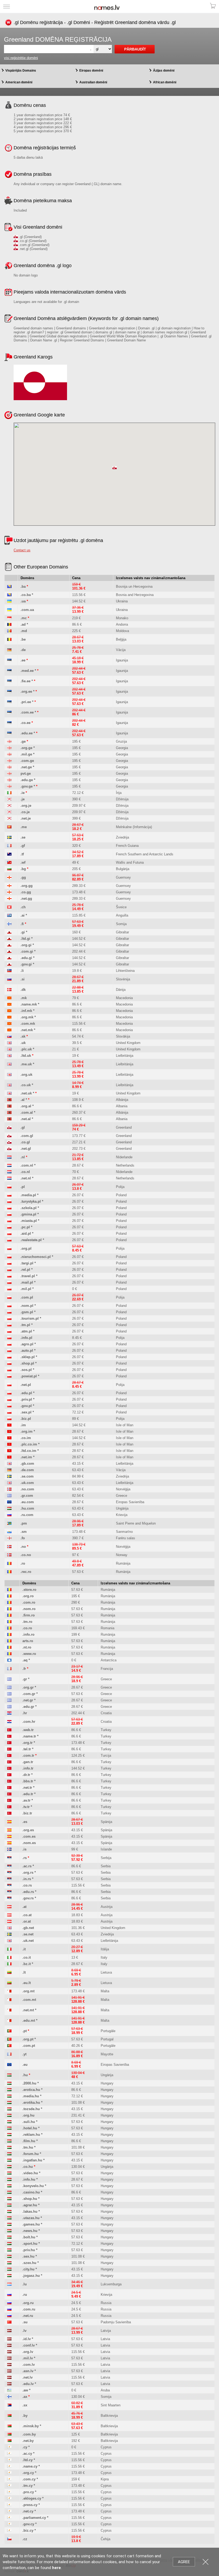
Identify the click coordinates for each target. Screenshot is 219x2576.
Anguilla (122, 915)
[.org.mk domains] (9, 1017)
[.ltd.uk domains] (9, 1056)
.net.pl (26, 1385)
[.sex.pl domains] (9, 1412)
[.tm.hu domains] (9, 2147)
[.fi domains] (9, 924)
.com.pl (27, 1297)
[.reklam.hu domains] (9, 2135)
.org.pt (28, 2039)
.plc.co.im (29, 1444)
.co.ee (26, 723)
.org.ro (28, 1596)
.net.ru (28, 2316)
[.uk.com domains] (9, 1483)
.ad (23, 624)
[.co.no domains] (9, 1555)
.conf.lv (29, 2345)
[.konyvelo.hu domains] (9, 2186)
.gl (23, 1127)
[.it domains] (9, 1949)
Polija (120, 1187)
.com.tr (28, 1755)
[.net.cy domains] (9, 2511)
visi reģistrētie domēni (21, 58)
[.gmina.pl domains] (9, 1214)
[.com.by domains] (9, 2434)
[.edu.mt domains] (9, 2020)
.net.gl (26, 1149)
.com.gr (29, 1694)
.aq (25, 1660)
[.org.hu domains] (9, 2115)
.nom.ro (29, 1609)
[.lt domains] (9, 1972)
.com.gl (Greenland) (34, 245)
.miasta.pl (29, 1221)
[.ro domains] (9, 1563)
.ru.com (27, 1515)
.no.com (27, 1489)
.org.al (26, 1106)
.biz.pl (26, 1419)
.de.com (27, 1470)
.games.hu (31, 2224)
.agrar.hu (30, 2205)
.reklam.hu (31, 2135)
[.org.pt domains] (9, 2039)
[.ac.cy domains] (9, 2454)
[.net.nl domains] (9, 1178)
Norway (122, 1555)
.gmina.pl (28, 1214)
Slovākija (123, 1036)
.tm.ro (27, 1622)
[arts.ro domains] (9, 1641)
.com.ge (27, 761)
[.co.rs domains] (9, 1885)
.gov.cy (28, 2524)
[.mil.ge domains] (9, 754)
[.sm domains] (9, 1532)
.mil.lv (28, 2358)
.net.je (26, 818)
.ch (23, 907)
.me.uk (26, 1064)
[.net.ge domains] (9, 767)
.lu (25, 2284)
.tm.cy (28, 2486)
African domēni (165, 82)
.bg (23, 869)
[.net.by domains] (9, 2441)
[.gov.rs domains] (9, 1898)
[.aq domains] (9, 1660)
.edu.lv (28, 2384)
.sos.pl (26, 1370)
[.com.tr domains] (9, 1755)
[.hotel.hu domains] (9, 2128)
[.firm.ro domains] (9, 1615)
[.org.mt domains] (9, 1991)
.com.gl (27, 1136)
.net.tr (27, 1788)
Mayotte (107, 2054)
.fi (22, 924)
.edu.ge (27, 780)
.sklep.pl (28, 1357)
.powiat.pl (29, 1376)
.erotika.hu (31, 2103)
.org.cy (28, 2473)
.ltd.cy (28, 2460)
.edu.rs (28, 1892)
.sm (24, 1532)
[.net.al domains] (9, 1119)
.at (24, 1907)
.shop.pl (27, 1363)
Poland (121, 1195)
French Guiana (127, 846)
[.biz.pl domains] (9, 1419)
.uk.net (28, 1941)
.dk (23, 990)
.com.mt (29, 2000)
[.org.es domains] (9, 1830)
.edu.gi (26, 958)
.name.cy (30, 2466)
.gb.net (28, 1928)
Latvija (106, 2331)
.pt (25, 2031)
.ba (23, 586)
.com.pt (29, 2046)
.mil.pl (26, 1289)
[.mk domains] (9, 998)
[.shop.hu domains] (9, 2199)
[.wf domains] (9, 862)
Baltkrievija (109, 2416)
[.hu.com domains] (9, 1508)
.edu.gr (28, 1707)
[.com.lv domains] (9, 2365)
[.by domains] (9, 2416)
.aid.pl (26, 1234)
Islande (106, 1849)
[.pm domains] (9, 1523)
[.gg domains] (9, 877)
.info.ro (28, 1634)
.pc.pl (25, 1227)
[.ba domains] (9, 586)
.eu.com (27, 1502)
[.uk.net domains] (9, 1941)
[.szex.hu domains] (9, 2263)
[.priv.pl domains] (9, 1399)
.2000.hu (29, 2083)
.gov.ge (27, 786)
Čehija (105, 2539)
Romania (107, 1628)
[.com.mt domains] (9, 2000)
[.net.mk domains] (9, 1030)
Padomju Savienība (116, 2322)
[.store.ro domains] (9, 1590)
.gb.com (27, 1464)
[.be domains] (9, 639)
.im (23, 1425)
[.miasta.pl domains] (9, 1221)
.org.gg (27, 886)
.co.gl (25, 1142)
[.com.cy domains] (9, 2479)
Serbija (106, 1858)
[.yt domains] (9, 2054)
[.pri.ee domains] (9, 702)
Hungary (107, 2083)
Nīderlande (124, 1157)
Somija (121, 924)
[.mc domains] (9, 618)
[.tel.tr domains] (9, 1749)
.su (25, 2322)
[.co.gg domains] (9, 892)
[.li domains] (9, 971)
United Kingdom (128, 1043)
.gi (23, 932)
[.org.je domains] (9, 806)
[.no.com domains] (9, 1489)
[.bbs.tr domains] (9, 1781)
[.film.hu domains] (9, 2141)
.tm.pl (25, 1325)
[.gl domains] (9, 1127)
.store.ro (29, 1590)
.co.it (27, 1957)
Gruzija (121, 741)
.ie (23, 793)
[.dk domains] (9, 990)
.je (23, 799)
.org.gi (26, 945)
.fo (23, 1538)
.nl (23, 1157)
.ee (23, 660)
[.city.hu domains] (9, 2269)
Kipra (105, 2479)
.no (23, 1547)
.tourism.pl (30, 1318)
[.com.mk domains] (9, 1024)
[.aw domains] (9, 2390)
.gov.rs (28, 1898)
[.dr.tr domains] (9, 1775)
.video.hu (30, 2173)
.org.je (26, 806)
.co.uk (26, 1085)
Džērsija (122, 799)
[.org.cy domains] (9, 2473)
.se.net (28, 1934)
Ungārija (122, 1508)
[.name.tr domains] (9, 1736)
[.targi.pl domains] (9, 1263)
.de (23, 650)
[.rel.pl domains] (9, 1270)
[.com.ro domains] (9, 1602)
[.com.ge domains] (9, 761)
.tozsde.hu (31, 2109)
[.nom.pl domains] (9, 1306)
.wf (23, 862)
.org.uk (26, 1075)
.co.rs (27, 1885)
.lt (24, 1972)
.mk (24, 998)
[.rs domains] (9, 1858)
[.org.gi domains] (9, 945)
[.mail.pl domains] (9, 1282)
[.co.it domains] (9, 1957)
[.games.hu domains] (9, 2224)
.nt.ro (27, 1647)
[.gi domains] (9, 932)
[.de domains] (9, 650)
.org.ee (26, 691)
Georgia (122, 748)
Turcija (106, 1755)
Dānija (121, 990)
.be (23, 639)
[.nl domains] (9, 1157)
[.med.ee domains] (9, 671)
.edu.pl (26, 1393)
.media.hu (31, 2096)
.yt (24, 2054)
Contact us (22, 550)
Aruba (105, 2390)
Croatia (106, 1713)
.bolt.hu (29, 2237)
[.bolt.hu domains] (9, 2237)
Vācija (121, 650)
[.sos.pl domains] (9, 1370)
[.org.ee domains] (9, 691)
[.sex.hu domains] (9, 2256)
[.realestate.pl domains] (9, 1240)
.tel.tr (27, 1749)
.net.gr (28, 1700)
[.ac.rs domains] (9, 1866)
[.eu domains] (9, 2065)
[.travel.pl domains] (9, 1276)
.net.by (28, 2441)
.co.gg (26, 892)
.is (24, 1849)
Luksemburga (111, 2284)
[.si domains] (9, 979)
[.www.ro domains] (9, 1654)
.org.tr (28, 1743)
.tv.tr (26, 1807)
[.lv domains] (9, 2331)
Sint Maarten (111, 2405)
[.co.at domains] (9, 1915)
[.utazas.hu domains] (9, 2218)
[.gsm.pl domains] (9, 1312)
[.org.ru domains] (9, 2303)
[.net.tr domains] (9, 1788)
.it (24, 1949)
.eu (25, 2065)
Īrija (119, 793)
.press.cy (30, 2505)
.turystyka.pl (31, 1201)
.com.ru (29, 2309)
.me (24, 827)
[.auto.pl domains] (9, 1351)
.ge (23, 741)
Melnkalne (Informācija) (134, 827)
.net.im (26, 1457)
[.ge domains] (9, 741)
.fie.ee (26, 681)
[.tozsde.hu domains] (9, 2109)
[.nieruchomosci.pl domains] (9, 1257)
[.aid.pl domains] (9, 1234)
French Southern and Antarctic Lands (145, 854)
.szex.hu (29, 2263)
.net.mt (28, 2010)
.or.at (27, 1921)
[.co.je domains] (9, 812)
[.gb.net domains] (9, 1928)
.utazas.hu (31, 2218)
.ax (25, 2397)
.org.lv (28, 2352)
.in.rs (27, 1879)
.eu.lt (27, 1983)
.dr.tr (26, 1775)
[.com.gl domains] (9, 1136)
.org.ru (28, 2303)
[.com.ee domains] (9, 712)
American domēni (19, 82)
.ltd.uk (26, 1056)
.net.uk (26, 1093)
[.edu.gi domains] (9, 958)
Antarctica (109, 1660)
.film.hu (29, 2141)
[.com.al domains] (9, 1112)
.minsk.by (31, 2426)
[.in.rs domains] (9, 1879)
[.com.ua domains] (9, 610)
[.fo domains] (9, 1538)
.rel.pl (25, 1270)
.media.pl (28, 1195)
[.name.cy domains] (9, 2466)
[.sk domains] (9, 1036)
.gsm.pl (27, 1312)
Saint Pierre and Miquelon (136, 1523)
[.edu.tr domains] (9, 1794)
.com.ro (29, 1602)
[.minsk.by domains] (9, 2426)
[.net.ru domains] (9, 2316)
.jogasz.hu (31, 2276)
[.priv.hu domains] (9, 2250)
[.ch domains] (9, 907)
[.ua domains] (9, 601)
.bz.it (27, 1964)
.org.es (28, 1830)
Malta (105, 1991)
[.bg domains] (9, 869)
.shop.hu (30, 2199)
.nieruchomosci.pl (36, 1257)
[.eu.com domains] (9, 1502)
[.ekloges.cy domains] (9, 2498)
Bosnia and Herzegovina (135, 595)
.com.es (29, 1836)
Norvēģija (123, 1489)
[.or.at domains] (9, 1921)
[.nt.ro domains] (9, 1647)
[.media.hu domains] (9, 2096)
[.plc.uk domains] (9, 1049)
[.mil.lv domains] (9, 2358)
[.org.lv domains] (9, 2352)
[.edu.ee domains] (9, 733)
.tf (22, 854)
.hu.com (27, 1508)
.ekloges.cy (32, 2498)
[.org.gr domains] (9, 1687)
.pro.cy (28, 2492)
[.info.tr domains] (9, 1768)
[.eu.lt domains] (9, 1983)
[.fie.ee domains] (9, 681)
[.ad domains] (9, 624)
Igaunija (122, 660)
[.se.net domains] (9, 1934)
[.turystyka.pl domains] (9, 1201)
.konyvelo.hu (33, 2186)
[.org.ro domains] (9, 1596)
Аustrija (107, 1907)
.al (23, 1100)
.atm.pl (26, 1331)
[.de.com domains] (9, 1470)
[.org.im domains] (9, 1431)
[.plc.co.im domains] (9, 1444)
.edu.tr (28, 1794)
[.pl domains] (9, 1187)
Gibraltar (122, 932)
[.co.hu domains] (9, 2167)
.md (24, 631)
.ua (23, 601)
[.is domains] (9, 1849)
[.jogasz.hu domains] (9, 2276)
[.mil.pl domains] (9, 1289)
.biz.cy (28, 2530)
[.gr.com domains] (9, 1496)
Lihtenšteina (125, 971)
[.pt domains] (9, 2031)
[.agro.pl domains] (9, 1344)
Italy (104, 1957)
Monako (122, 618)
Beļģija (121, 639)
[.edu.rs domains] (9, 1892)
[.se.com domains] (9, 1476)
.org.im (27, 1431)
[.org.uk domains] (9, 1075)
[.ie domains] (9, 793)
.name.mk (29, 1004)
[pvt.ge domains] (9, 773)
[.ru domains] (9, 2295)
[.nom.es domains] (9, 1843)
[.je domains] (9, 799)
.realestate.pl (31, 1240)
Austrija (107, 1915)
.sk (23, 1036)
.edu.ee (27, 733)
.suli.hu (29, 2122)
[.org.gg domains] (9, 886)
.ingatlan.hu (32, 2160)
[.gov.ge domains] (9, 786)
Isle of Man (125, 1425)
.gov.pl (26, 1406)
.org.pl (26, 1248)
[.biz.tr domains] (9, 1813)
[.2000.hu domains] (9, 2083)
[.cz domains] (9, 2539)
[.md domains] (9, 631)
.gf (23, 846)
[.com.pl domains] (9, 1297)
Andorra (122, 624)
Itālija (105, 1949)
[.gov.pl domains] (9, 1406)
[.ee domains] (9, 660)
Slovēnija (123, 979)
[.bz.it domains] (9, 1964)
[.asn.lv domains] (9, 2371)
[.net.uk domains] (9, 1093)
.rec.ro (26, 1572)
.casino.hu (31, 2192)
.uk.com (27, 1483)
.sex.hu (28, 2256)
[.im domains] (9, 1425)
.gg (23, 877)
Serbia (106, 1866)
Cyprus (106, 2447)
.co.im (26, 1438)
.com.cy (29, 2479)
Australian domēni (93, 82)
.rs (25, 1858)
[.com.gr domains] (9, 1694)
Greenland (124, 1127)
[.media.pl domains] (9, 1195)
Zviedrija (122, 837)
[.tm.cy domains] (9, 2486)
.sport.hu (30, 2244)
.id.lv (27, 2339)
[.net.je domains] (9, 818)
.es (25, 1822)
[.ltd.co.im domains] (9, 1451)
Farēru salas (126, 1538)
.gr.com (27, 1496)
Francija (107, 1669)
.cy (25, 2447)
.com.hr (29, 1722)
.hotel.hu (30, 2128)
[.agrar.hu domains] (9, 2205)
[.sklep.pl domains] (9, 1357)
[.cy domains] (9, 2447)
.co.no (26, 1555)
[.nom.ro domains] (9, 1609)
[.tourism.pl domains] (9, 1318)
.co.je (25, 812)
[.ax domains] (9, 2397)
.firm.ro (29, 1615)
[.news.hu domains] (9, 2231)
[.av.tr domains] (9, 1800)
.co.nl (25, 1172)
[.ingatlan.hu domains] (9, 2160)
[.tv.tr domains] (9, 1807)
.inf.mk (26, 1011)
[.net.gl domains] (9, 1149)
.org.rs (28, 1872)
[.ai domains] (9, 915)
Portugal (107, 2039)
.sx (25, 2405)
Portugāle (108, 2031)
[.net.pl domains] (9, 1385)
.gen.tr (28, 1762)
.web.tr (28, 1730)
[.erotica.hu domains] (9, 2090)
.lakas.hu (30, 2211)
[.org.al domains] (9, 1106)
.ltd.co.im (28, 1451)
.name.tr (29, 1736)
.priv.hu (29, 2250)
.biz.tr (27, 1813)
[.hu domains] (9, 2075)
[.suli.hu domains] (9, 2122)
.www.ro (29, 1654)
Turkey (106, 1730)
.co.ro (27, 1628)
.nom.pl (27, 1306)
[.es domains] (9, 1822)
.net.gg (26, 899)
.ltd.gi (25, 939)
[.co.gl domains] (9, 1142)
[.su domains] (9, 2322)
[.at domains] (9, 1907)
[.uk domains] (9, 1043)
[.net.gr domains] (9, 1700)
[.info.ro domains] (9, 1634)
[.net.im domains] (9, 1457)
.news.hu (30, 2231)
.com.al (27, 1112)
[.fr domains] (9, 1669)
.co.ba (26, 595)
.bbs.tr (28, 1781)
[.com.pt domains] (9, 2046)
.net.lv (28, 2377)
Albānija (122, 1100)
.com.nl (27, 1165)
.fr (24, 1669)
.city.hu (28, 2269)
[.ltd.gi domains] (9, 939)
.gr (25, 1679)
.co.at (27, 1915)
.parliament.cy (34, 2518)
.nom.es (29, 1843)
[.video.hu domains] (9, 2173)
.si (23, 979)
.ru (25, 2295)
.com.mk (28, 1024)
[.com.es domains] (9, 1836)
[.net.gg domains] (9, 899)
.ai (23, 915)
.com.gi (27, 951)
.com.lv (29, 2365)
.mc (24, 618)
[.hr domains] (9, 1713)
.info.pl (26, 1338)
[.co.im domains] (9, 1438)
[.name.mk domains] (9, 1004)
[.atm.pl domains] (9, 1331)
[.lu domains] (9, 2284)
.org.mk (27, 1017)
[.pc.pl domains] (9, 1227)
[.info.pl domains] (9, 1338)
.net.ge (26, 767)
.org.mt (28, 1991)
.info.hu (29, 2179)
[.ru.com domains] (9, 1515)
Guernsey (123, 877)
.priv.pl (26, 1399)
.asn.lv (28, 2371)
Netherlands (125, 1165)
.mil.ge (26, 754)
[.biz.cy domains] (9, 2530)
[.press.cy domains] (9, 2505)
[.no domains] (9, 1547)
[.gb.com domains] (9, 1464)
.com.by (29, 2434)
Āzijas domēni (164, 71)
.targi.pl (27, 1263)
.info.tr (28, 1768)
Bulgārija (123, 869)
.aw (25, 2390)
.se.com (27, 1476)
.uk (23, 1043)
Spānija (106, 1822)
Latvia (105, 2339)
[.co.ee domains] (9, 723)
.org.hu (28, 2115)
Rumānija (123, 1563)
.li (22, 971)
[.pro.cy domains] (9, 2492)
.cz (25, 2539)
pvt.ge (26, 773)
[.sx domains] (9, 2405)
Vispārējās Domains (21, 71)
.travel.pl (28, 1276)
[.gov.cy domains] (9, 2524)
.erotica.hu (31, 2090)
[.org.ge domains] (9, 748)
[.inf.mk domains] (9, 1011)
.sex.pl (26, 1412)
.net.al (26, 1119)
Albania (122, 1106)
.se (23, 837)
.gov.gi (26, 964)
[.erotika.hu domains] (9, 2103)
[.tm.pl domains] (9, 1325)
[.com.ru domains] (9, 2309)
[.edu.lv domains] (9, 2384)
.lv (24, 2331)
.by (25, 2416)
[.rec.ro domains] (9, 1572)
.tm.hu (28, 2147)
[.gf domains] (9, 846)
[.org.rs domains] (9, 1872)
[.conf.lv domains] (9, 2345)
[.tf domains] (9, 854)
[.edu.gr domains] (9, 1707)
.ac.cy (27, 2454)
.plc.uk (26, 1049)
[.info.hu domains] (9, 2179)
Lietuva (106, 1972)
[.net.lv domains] (9, 2377)
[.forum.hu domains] (9, 2154)
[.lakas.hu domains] (9, 2211)
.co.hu (28, 2167)
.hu (25, 2075)
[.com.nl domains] (9, 1165)
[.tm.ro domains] (9, 1622)
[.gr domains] (9, 1679)
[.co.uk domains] (9, 1085)
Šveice (121, 907)
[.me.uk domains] (9, 1064)
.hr (25, 1713)
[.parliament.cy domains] (9, 2518)
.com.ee (27, 712)
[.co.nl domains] (9, 1172)
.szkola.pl (29, 1208)
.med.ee (27, 671)
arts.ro (28, 1641)
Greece (122, 1496)
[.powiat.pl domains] (9, 1376)
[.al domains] (9, 1100)
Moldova (122, 631)
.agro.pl (27, 1344)
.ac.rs (27, 1866)
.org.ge (26, 748)
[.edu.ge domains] (9, 780)
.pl (23, 1187)
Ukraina (122, 601)
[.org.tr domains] (9, 1743)
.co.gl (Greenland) (32, 241)
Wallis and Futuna (130, 862)
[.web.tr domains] (9, 1730)
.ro (23, 1563)
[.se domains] (9, 837)
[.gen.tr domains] (9, 1762)
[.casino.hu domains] (9, 2192)
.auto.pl (27, 1351)
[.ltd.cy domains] (9, 2460)
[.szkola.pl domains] (9, 1208)
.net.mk (27, 1030)
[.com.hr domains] (9, 1722)
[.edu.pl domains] (9, 1393)
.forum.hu (31, 2154)
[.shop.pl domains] (9, 1363)
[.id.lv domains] (9, 2339)
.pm (24, 1523)
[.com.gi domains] (9, 951)
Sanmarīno (124, 1532)
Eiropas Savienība (130, 1502)
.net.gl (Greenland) (33, 249)
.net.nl (26, 1178)
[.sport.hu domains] (9, 2244)
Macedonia (124, 998)
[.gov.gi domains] (9, 964)
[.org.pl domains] (9, 1248)
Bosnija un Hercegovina (134, 586)
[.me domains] (9, 827)
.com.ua (27, 610)
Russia (106, 2303)
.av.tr (26, 1800)
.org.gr (28, 1687)
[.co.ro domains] (9, 1628)
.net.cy (28, 2511)
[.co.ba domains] (9, 595)
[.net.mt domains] (9, 2010)
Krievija (122, 1515)
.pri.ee (26, 702)
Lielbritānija (125, 1056)
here (56, 2568)
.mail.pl (27, 1282)
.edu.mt (29, 2020)
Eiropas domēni (91, 71)
